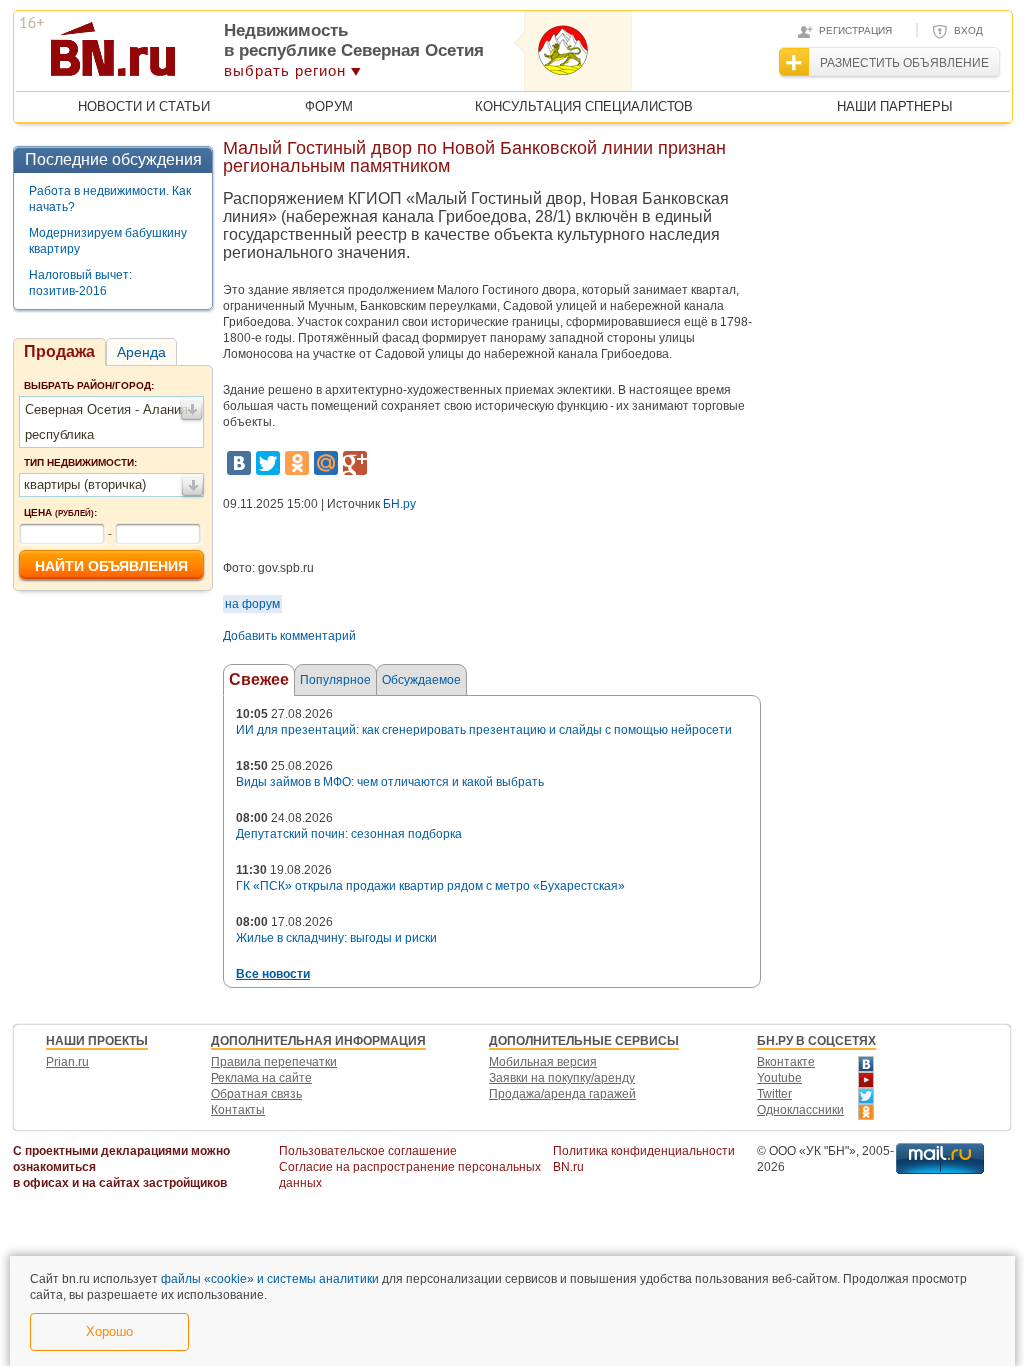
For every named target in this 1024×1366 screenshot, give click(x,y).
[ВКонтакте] (239, 463)
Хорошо (109, 1331)
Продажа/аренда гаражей (562, 1094)
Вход (968, 30)
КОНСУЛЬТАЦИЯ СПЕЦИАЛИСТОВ (584, 106)
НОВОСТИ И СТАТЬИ (144, 106)
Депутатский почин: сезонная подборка (349, 834)
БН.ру (399, 504)
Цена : (60, 512)
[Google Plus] (355, 463)
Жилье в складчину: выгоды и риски (336, 938)
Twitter (774, 1094)
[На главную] (210, 56)
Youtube (779, 1078)
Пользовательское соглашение (368, 1151)
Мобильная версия (543, 1062)
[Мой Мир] (326, 463)
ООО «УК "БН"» (812, 1151)
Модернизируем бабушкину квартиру (108, 241)
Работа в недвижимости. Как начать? (110, 199)
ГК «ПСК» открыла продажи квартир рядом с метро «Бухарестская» (430, 886)
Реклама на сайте (261, 1078)
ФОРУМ (329, 106)
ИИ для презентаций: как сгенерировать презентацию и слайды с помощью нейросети (484, 730)
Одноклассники (800, 1110)
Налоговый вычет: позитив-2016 (80, 283)
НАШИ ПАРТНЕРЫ (895, 106)
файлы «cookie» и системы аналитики (270, 1279)
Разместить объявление (904, 63)
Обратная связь (256, 1094)
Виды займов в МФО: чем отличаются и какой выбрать (390, 782)
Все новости (273, 974)
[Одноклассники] (297, 463)
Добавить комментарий (289, 636)
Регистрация (855, 30)
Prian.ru (67, 1062)
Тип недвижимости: (80, 462)
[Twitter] (268, 463)
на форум (252, 604)
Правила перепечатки (274, 1062)
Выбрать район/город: (89, 385)
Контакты (238, 1110)
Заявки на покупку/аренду (562, 1078)
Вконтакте (786, 1062)
